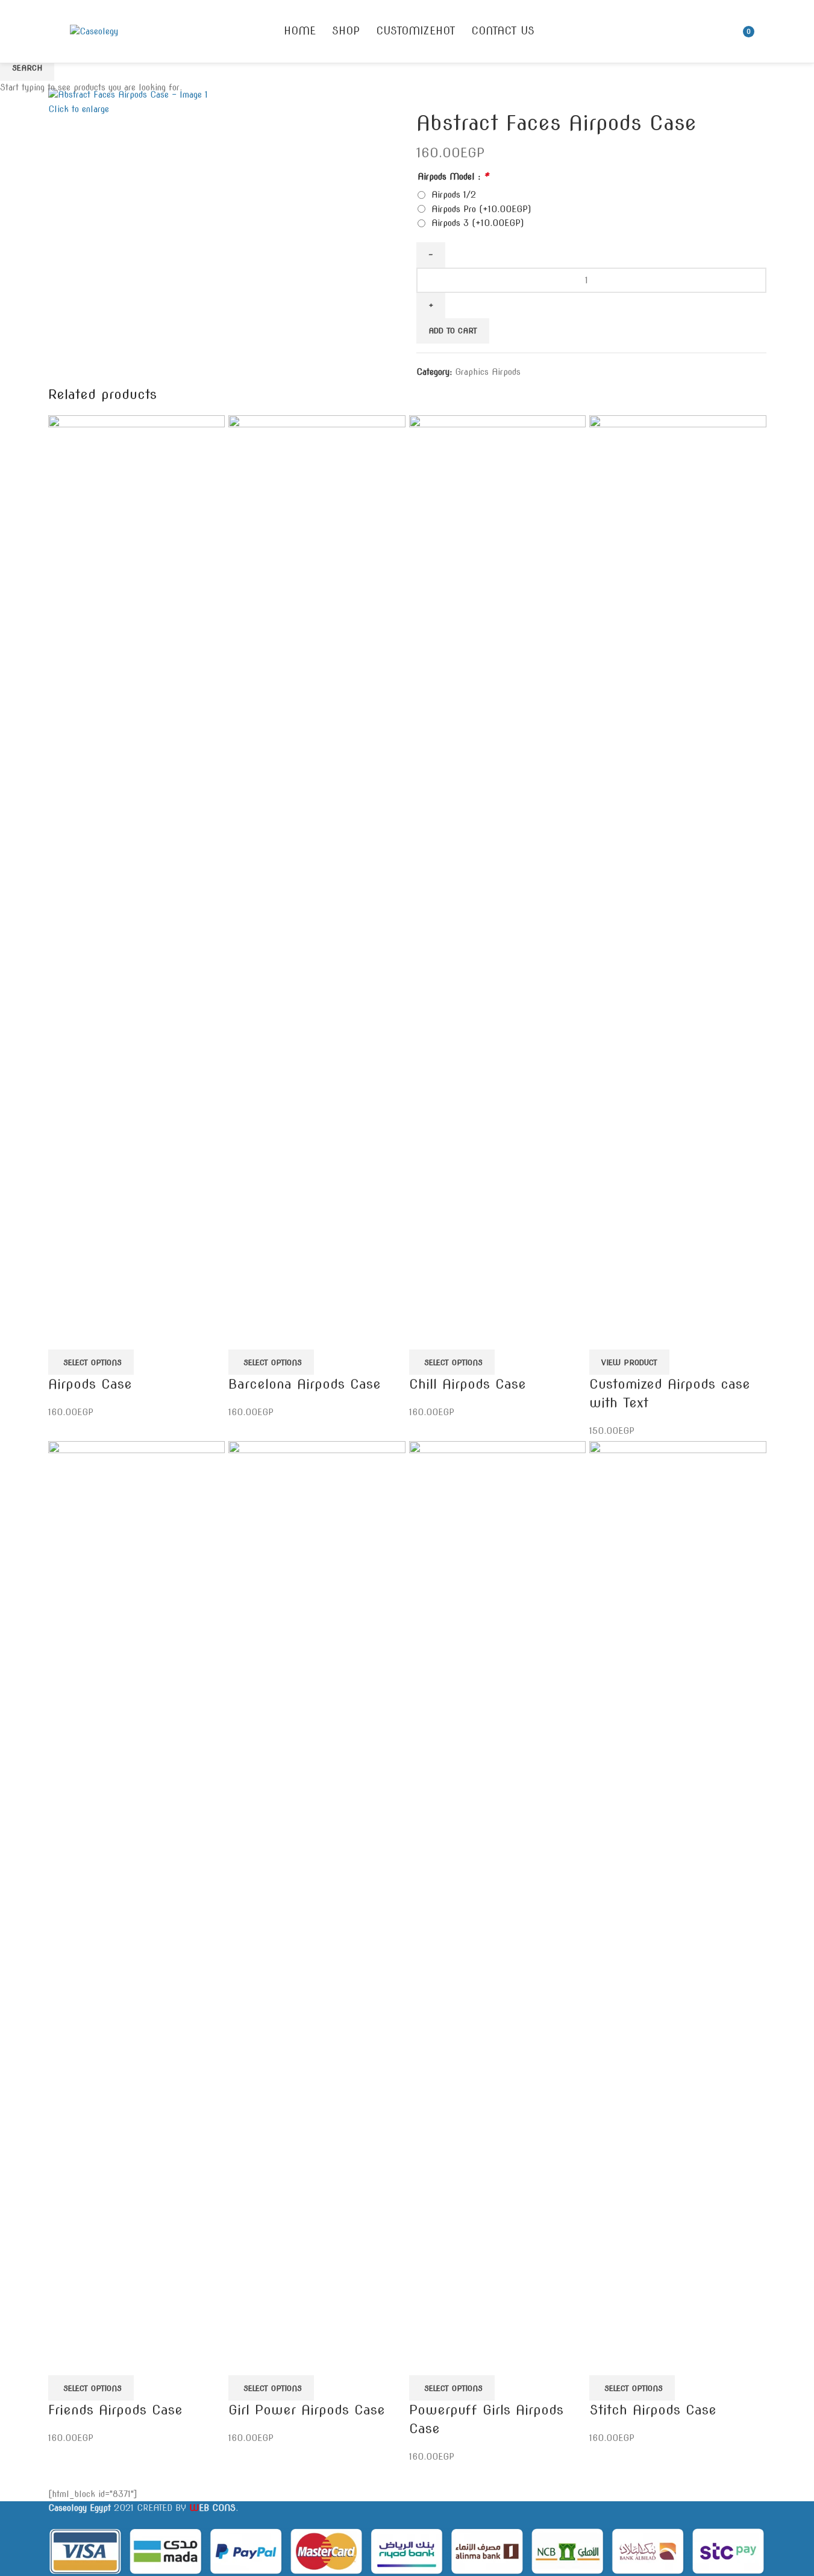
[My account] (766, 31)
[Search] (726, 31)
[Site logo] (94, 31)
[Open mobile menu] (53, 31)
